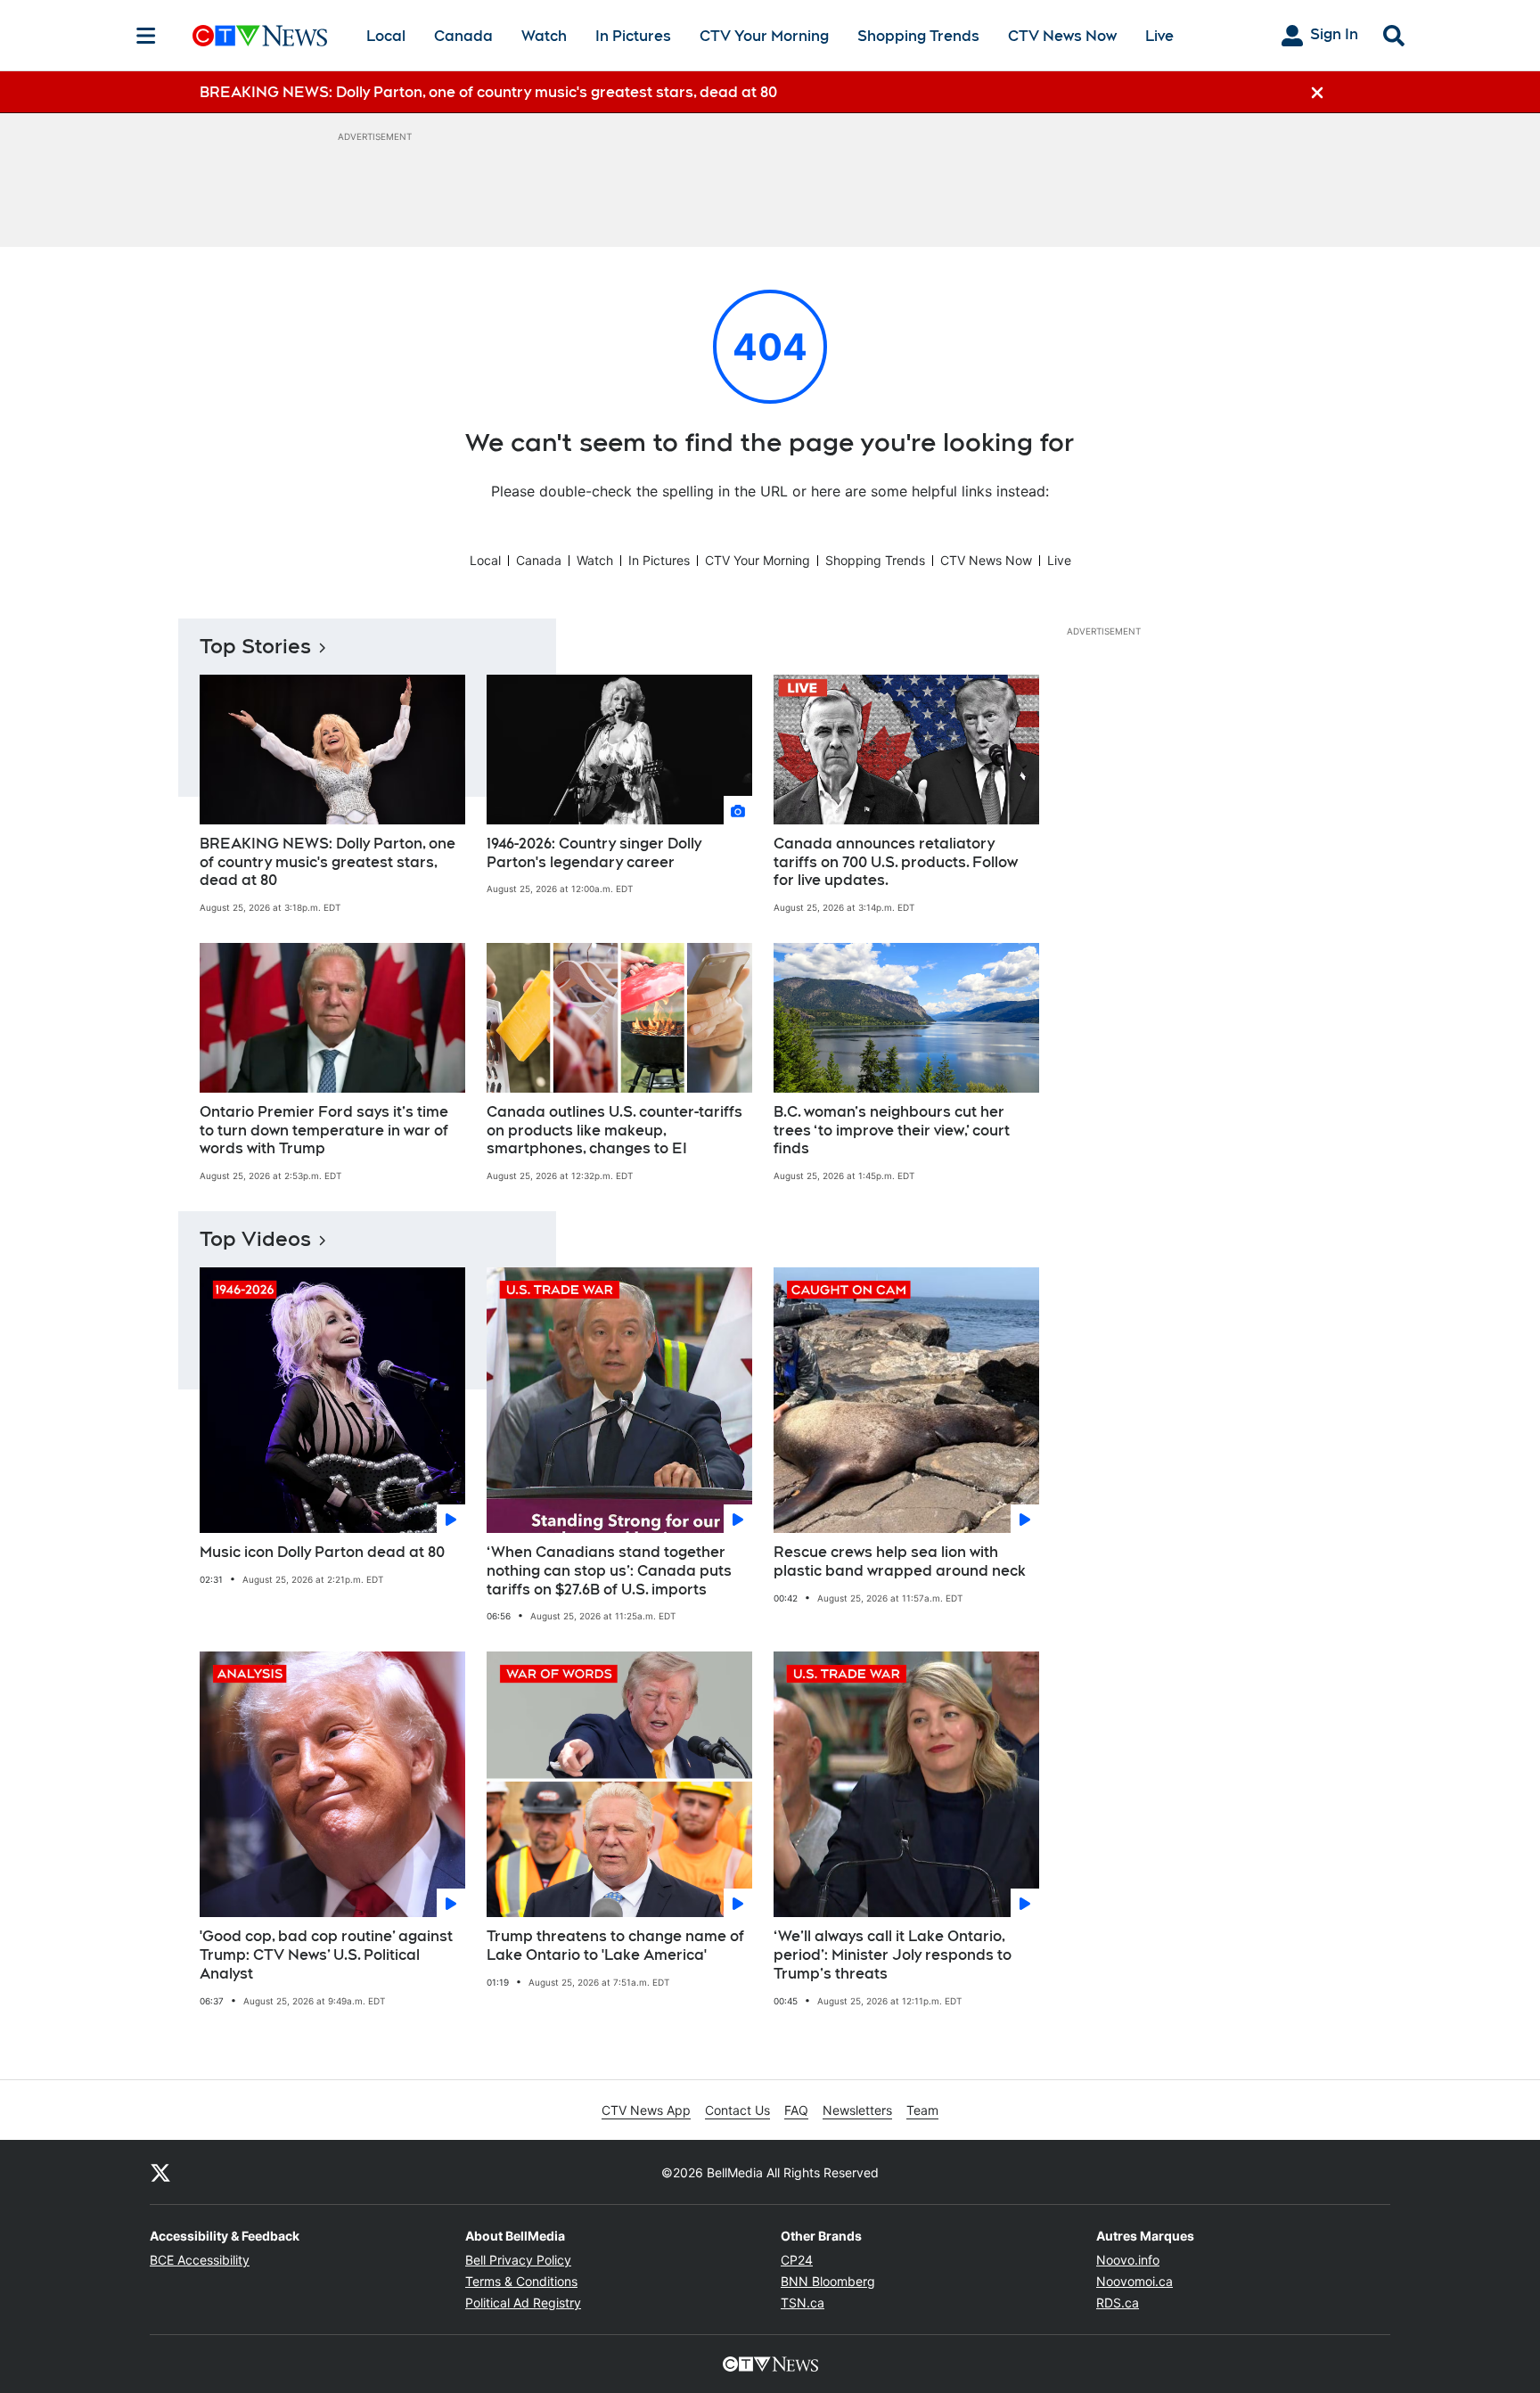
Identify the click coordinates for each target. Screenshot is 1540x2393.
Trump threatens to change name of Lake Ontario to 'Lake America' (615, 1946)
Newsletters (857, 2110)
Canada (463, 36)
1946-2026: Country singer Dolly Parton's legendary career (594, 853)
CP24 (797, 2260)
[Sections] (146, 36)
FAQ (796, 2110)
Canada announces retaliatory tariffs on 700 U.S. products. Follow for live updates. (896, 862)
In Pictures (633, 36)
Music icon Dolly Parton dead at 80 (322, 1552)
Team (922, 2110)
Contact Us (737, 2110)
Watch (544, 36)
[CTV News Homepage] (260, 36)
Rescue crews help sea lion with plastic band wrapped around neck (900, 1561)
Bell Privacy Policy (518, 2260)
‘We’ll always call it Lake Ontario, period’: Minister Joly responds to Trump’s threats (893, 1955)
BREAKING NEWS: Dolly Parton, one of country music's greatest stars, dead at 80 (328, 862)
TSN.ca (803, 2303)
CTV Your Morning (764, 36)
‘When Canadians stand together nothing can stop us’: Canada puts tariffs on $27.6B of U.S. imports (609, 1571)
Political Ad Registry (523, 2303)
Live (1159, 36)
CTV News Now (1062, 36)
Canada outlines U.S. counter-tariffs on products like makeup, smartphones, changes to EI (614, 1131)
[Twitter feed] (160, 2172)
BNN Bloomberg (828, 2281)
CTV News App (646, 2110)
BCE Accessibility (200, 2260)
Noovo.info (1128, 2260)
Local (386, 36)
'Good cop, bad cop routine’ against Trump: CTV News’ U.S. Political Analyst (326, 1955)
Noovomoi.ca (1135, 2281)
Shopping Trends (918, 36)
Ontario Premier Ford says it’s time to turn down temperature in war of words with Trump (324, 1131)
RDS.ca (1118, 2303)
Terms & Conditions (521, 2281)
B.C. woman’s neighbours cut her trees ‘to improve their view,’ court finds (892, 1131)
